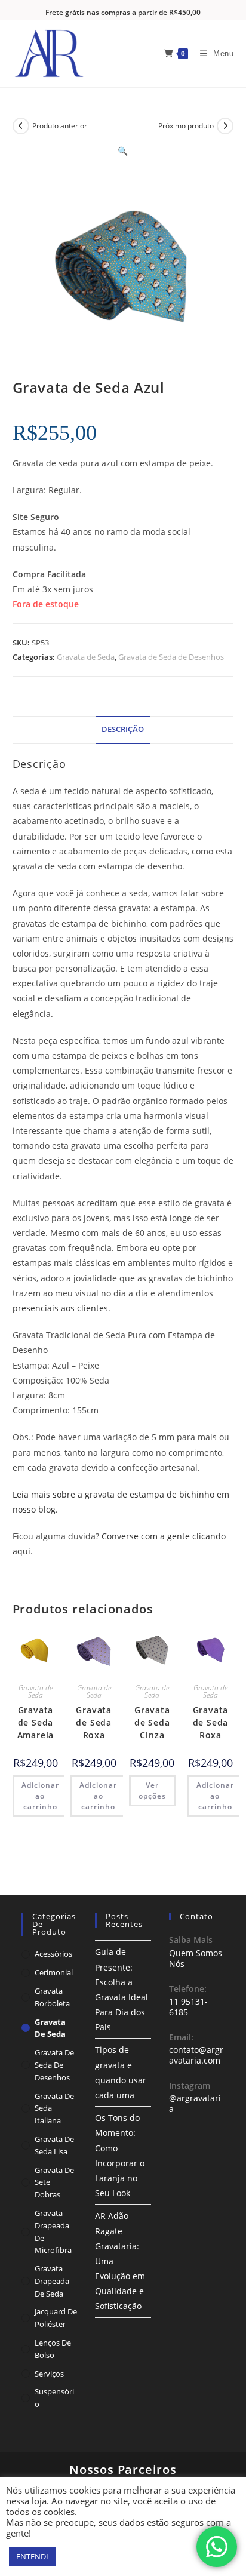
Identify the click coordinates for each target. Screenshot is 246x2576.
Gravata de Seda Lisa (54, 2145)
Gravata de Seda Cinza (152, 1722)
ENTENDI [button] (32, 2556)
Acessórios (53, 1954)
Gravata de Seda (86, 657)
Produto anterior (60, 126)
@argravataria (195, 2103)
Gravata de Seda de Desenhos (171, 657)
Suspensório (54, 2398)
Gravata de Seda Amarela (36, 1722)
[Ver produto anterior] (21, 126)
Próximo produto (186, 126)
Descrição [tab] (123, 729)
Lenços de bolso (53, 2349)
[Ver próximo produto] (225, 126)
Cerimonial (54, 1972)
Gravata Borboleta (52, 1997)
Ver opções (152, 1790)
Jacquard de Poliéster (56, 2318)
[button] (123, 151)
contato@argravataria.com (196, 2055)
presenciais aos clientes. (61, 1308)
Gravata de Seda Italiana (54, 2108)
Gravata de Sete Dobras (54, 2182)
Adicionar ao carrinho (40, 1796)
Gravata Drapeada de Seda (52, 2281)
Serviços (49, 2374)
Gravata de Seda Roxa (94, 1722)
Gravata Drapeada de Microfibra (53, 2231)
